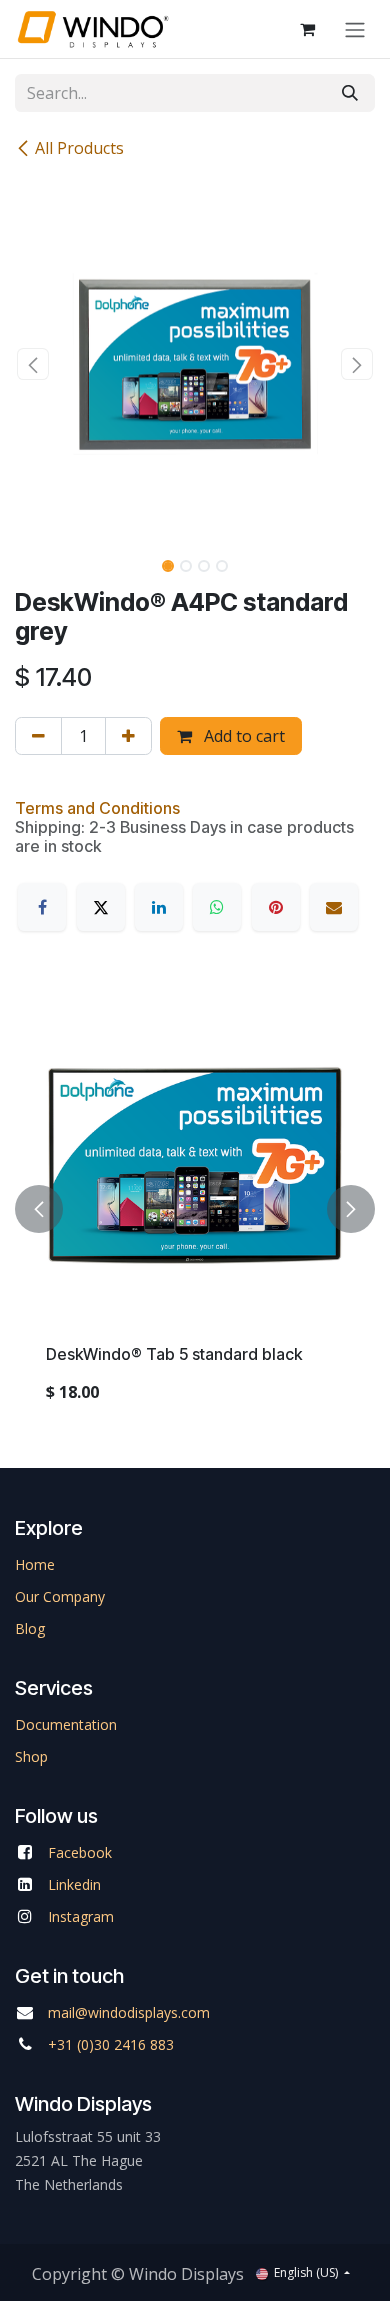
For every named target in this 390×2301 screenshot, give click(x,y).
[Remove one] (38, 736)
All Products (79, 148)
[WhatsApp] (217, 907)
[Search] (350, 93)
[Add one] (128, 736)
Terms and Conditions (97, 808)
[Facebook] (42, 907)
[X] (101, 907)
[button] (33, 364)
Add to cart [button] (242, 736)
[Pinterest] (276, 907)
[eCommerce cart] (307, 29)
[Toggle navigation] (355, 29)
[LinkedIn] (159, 907)
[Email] (334, 907)
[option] (195, 1209)
